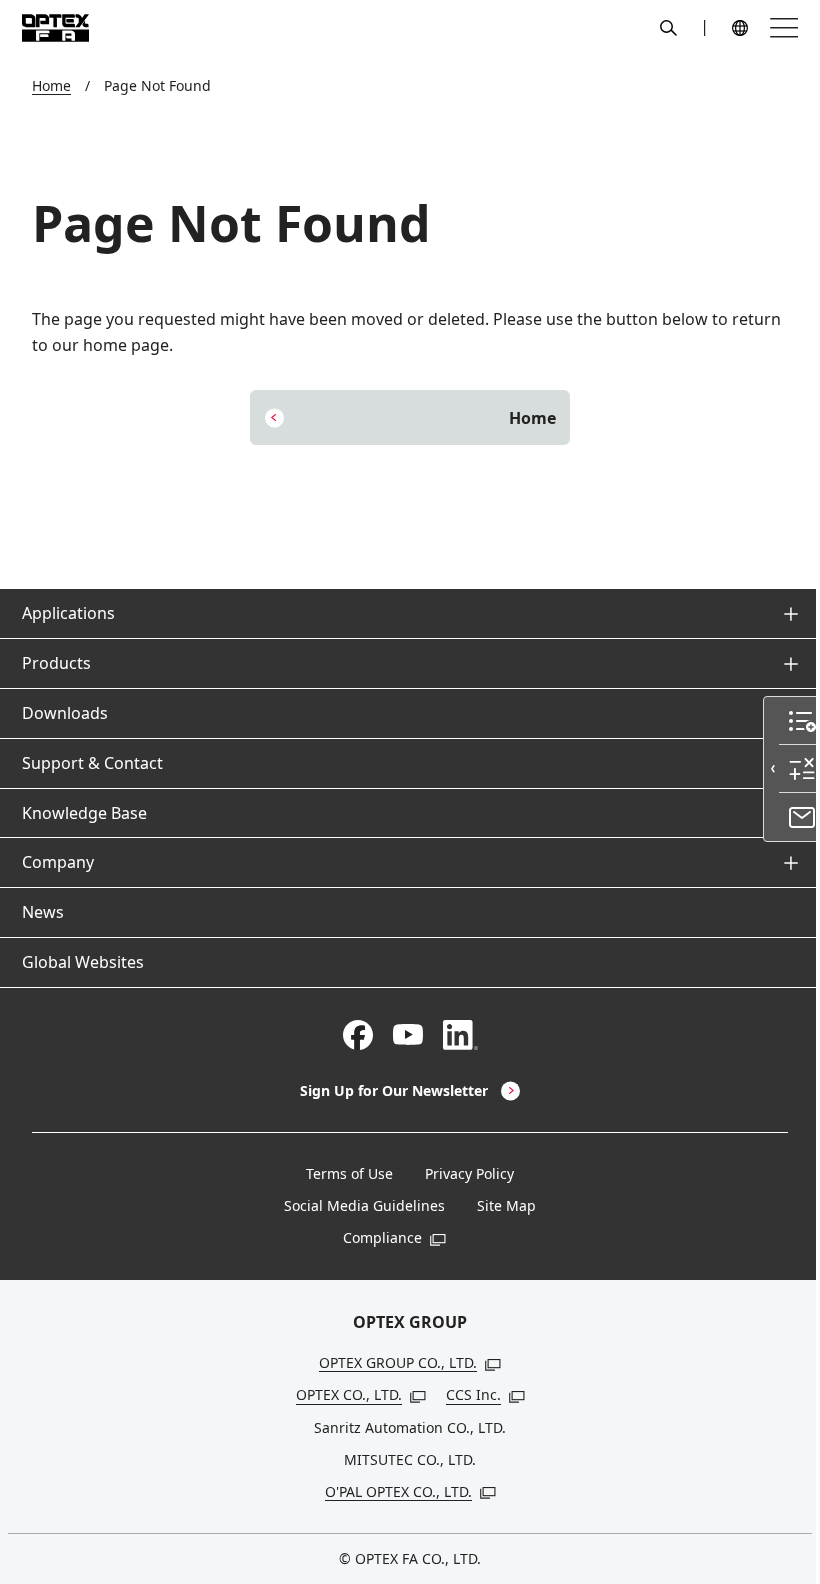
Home (51, 85)
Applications (68, 613)
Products (56, 663)
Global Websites (83, 962)
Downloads (65, 713)
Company (58, 862)
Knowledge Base (84, 813)
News (43, 912)
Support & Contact (92, 763)
